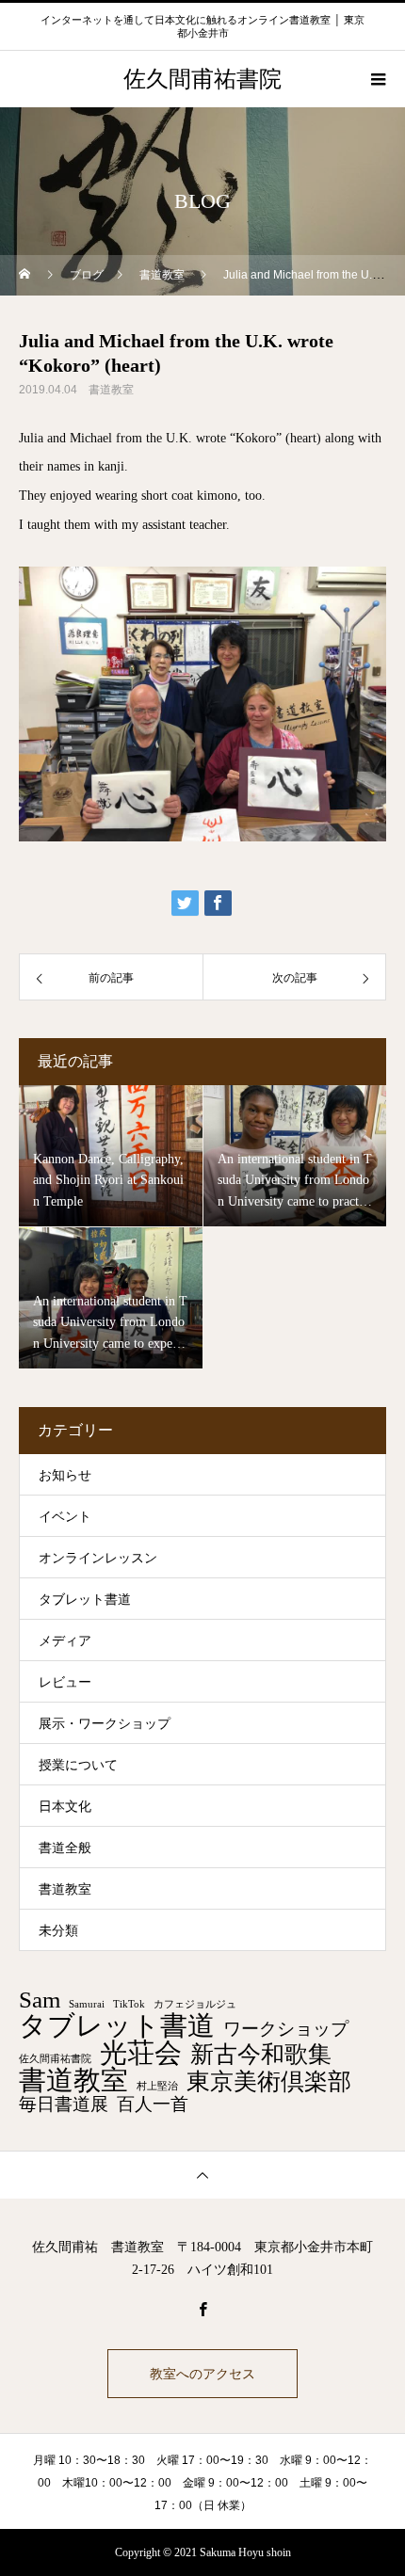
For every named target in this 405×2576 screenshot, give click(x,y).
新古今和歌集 (261, 2055)
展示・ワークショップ (105, 1724)
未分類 (58, 1931)
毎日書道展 (64, 2104)
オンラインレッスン (98, 1558)
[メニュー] (377, 79)
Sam (40, 2000)
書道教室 (111, 390)
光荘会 (141, 2053)
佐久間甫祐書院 (55, 2059)
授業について (78, 1765)
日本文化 (65, 1807)
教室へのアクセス (202, 2374)
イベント (65, 1517)
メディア (65, 1641)
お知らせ (65, 1475)
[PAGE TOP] (202, 2175)
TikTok (129, 2005)
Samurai (87, 2005)
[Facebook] (202, 2309)
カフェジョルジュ (195, 2005)
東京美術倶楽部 (269, 2082)
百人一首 (153, 2104)
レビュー (65, 1682)
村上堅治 (157, 2087)
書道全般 (65, 1848)
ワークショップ (286, 2029)
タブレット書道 (85, 1600)
